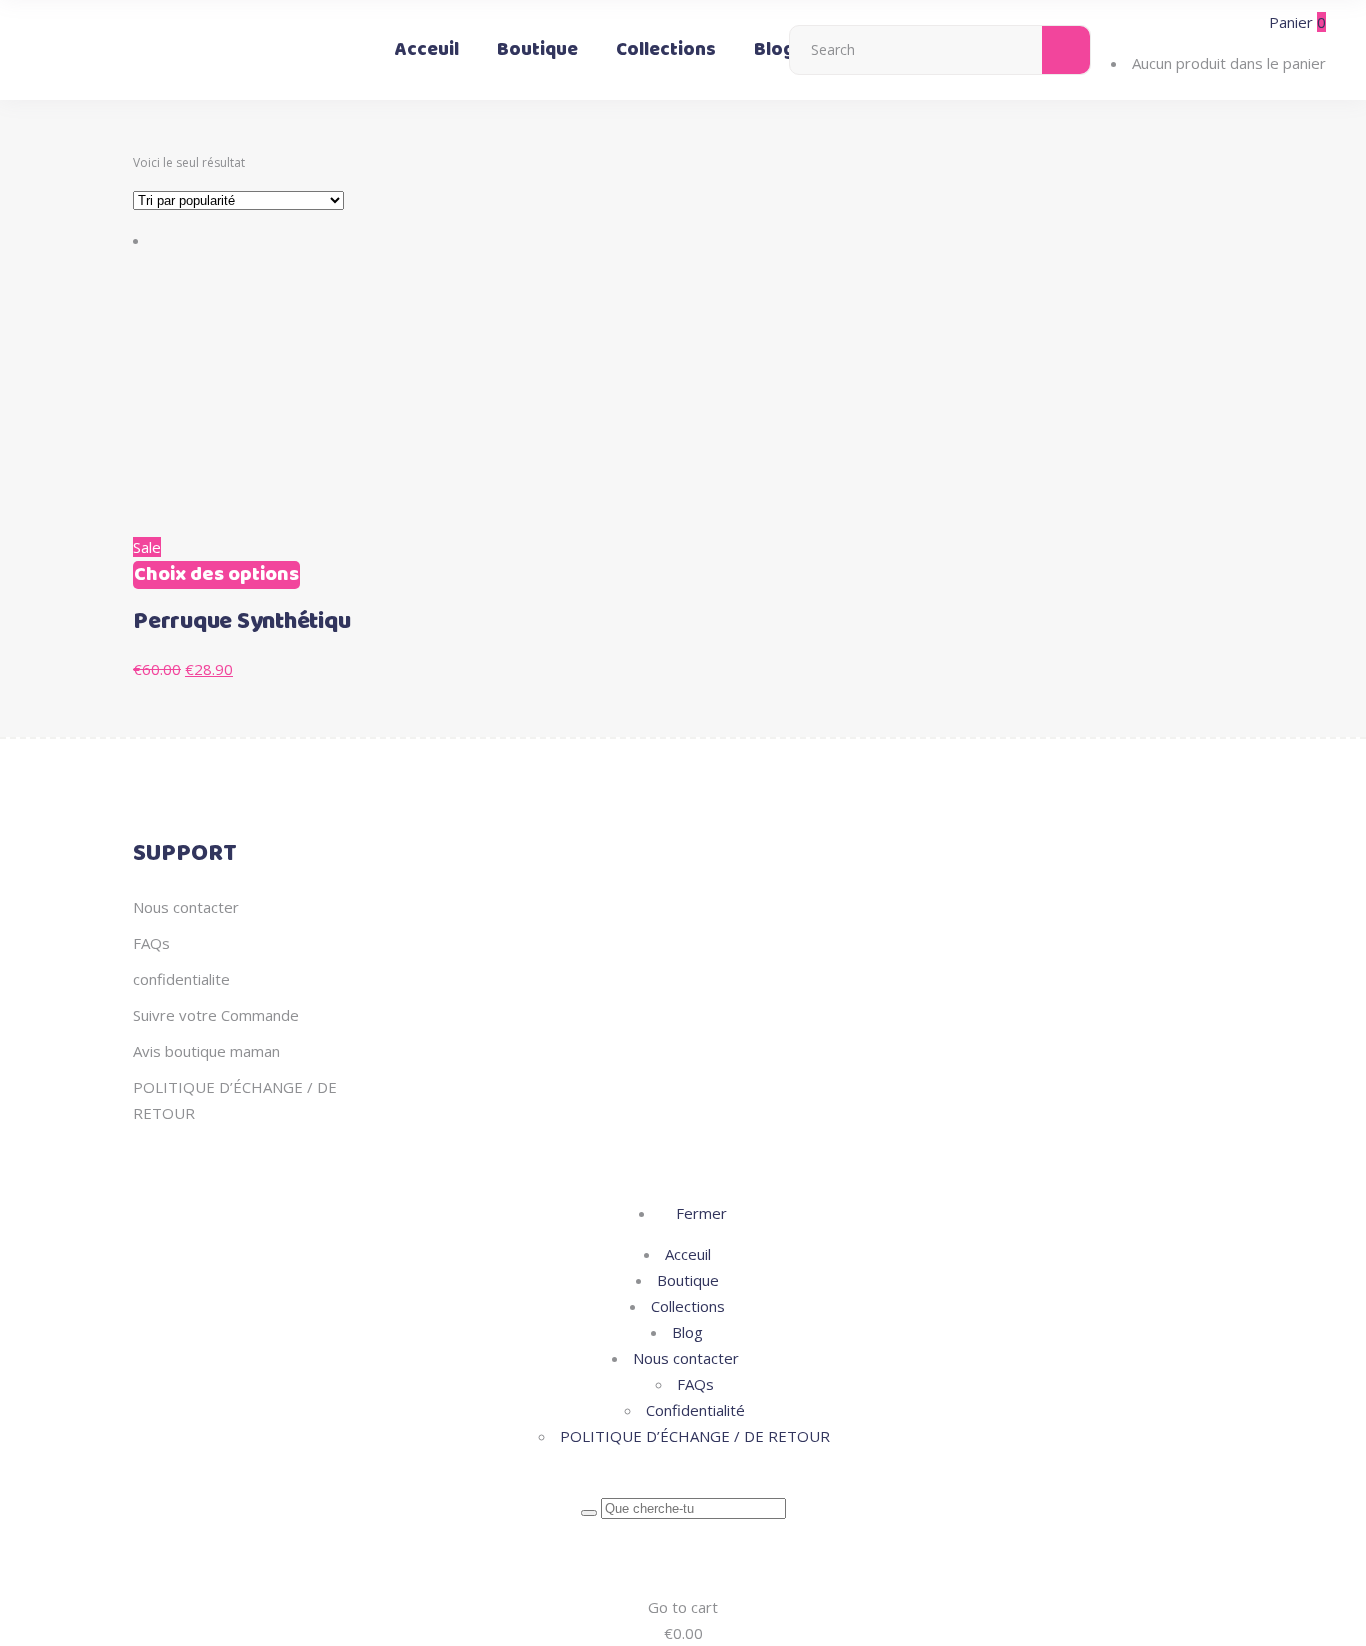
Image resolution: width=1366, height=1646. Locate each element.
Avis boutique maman (206, 1051)
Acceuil (688, 1254)
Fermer (699, 1213)
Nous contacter (186, 907)
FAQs (151, 943)
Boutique (688, 1280)
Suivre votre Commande (216, 1015)
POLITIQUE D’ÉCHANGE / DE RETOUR (695, 1436)
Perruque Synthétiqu (241, 622)
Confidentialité (695, 1410)
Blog (687, 1332)
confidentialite (181, 979)
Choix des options (216, 575)
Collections (688, 1306)
